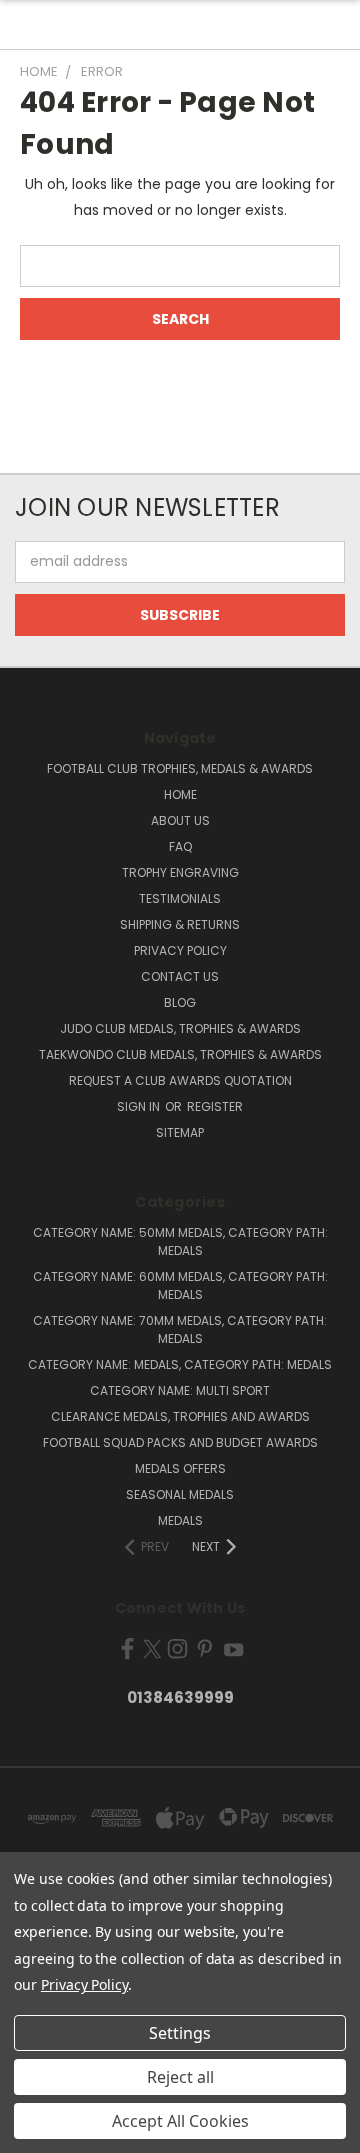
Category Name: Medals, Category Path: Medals (180, 1364)
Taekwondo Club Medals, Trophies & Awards (180, 1054)
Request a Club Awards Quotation (180, 1080)
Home (180, 794)
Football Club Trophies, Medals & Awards (180, 768)
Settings (180, 2033)
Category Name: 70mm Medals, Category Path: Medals (180, 1329)
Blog (180, 1002)
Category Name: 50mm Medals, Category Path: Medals (180, 1241)
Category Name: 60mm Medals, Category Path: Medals (180, 1285)
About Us (180, 820)
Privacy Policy (180, 950)
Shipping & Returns (180, 924)
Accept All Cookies (180, 2121)
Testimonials (180, 898)
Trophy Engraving (180, 872)
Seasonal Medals (180, 1494)
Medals (180, 1520)
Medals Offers (180, 1468)
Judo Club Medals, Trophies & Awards (180, 1028)
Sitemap (180, 1132)
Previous (31, 2133)
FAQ (180, 846)
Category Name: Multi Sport (180, 1390)
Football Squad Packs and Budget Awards (180, 1442)
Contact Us (180, 976)
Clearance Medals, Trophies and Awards (180, 1416)
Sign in (140, 1106)
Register (215, 1106)
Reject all (180, 2077)
